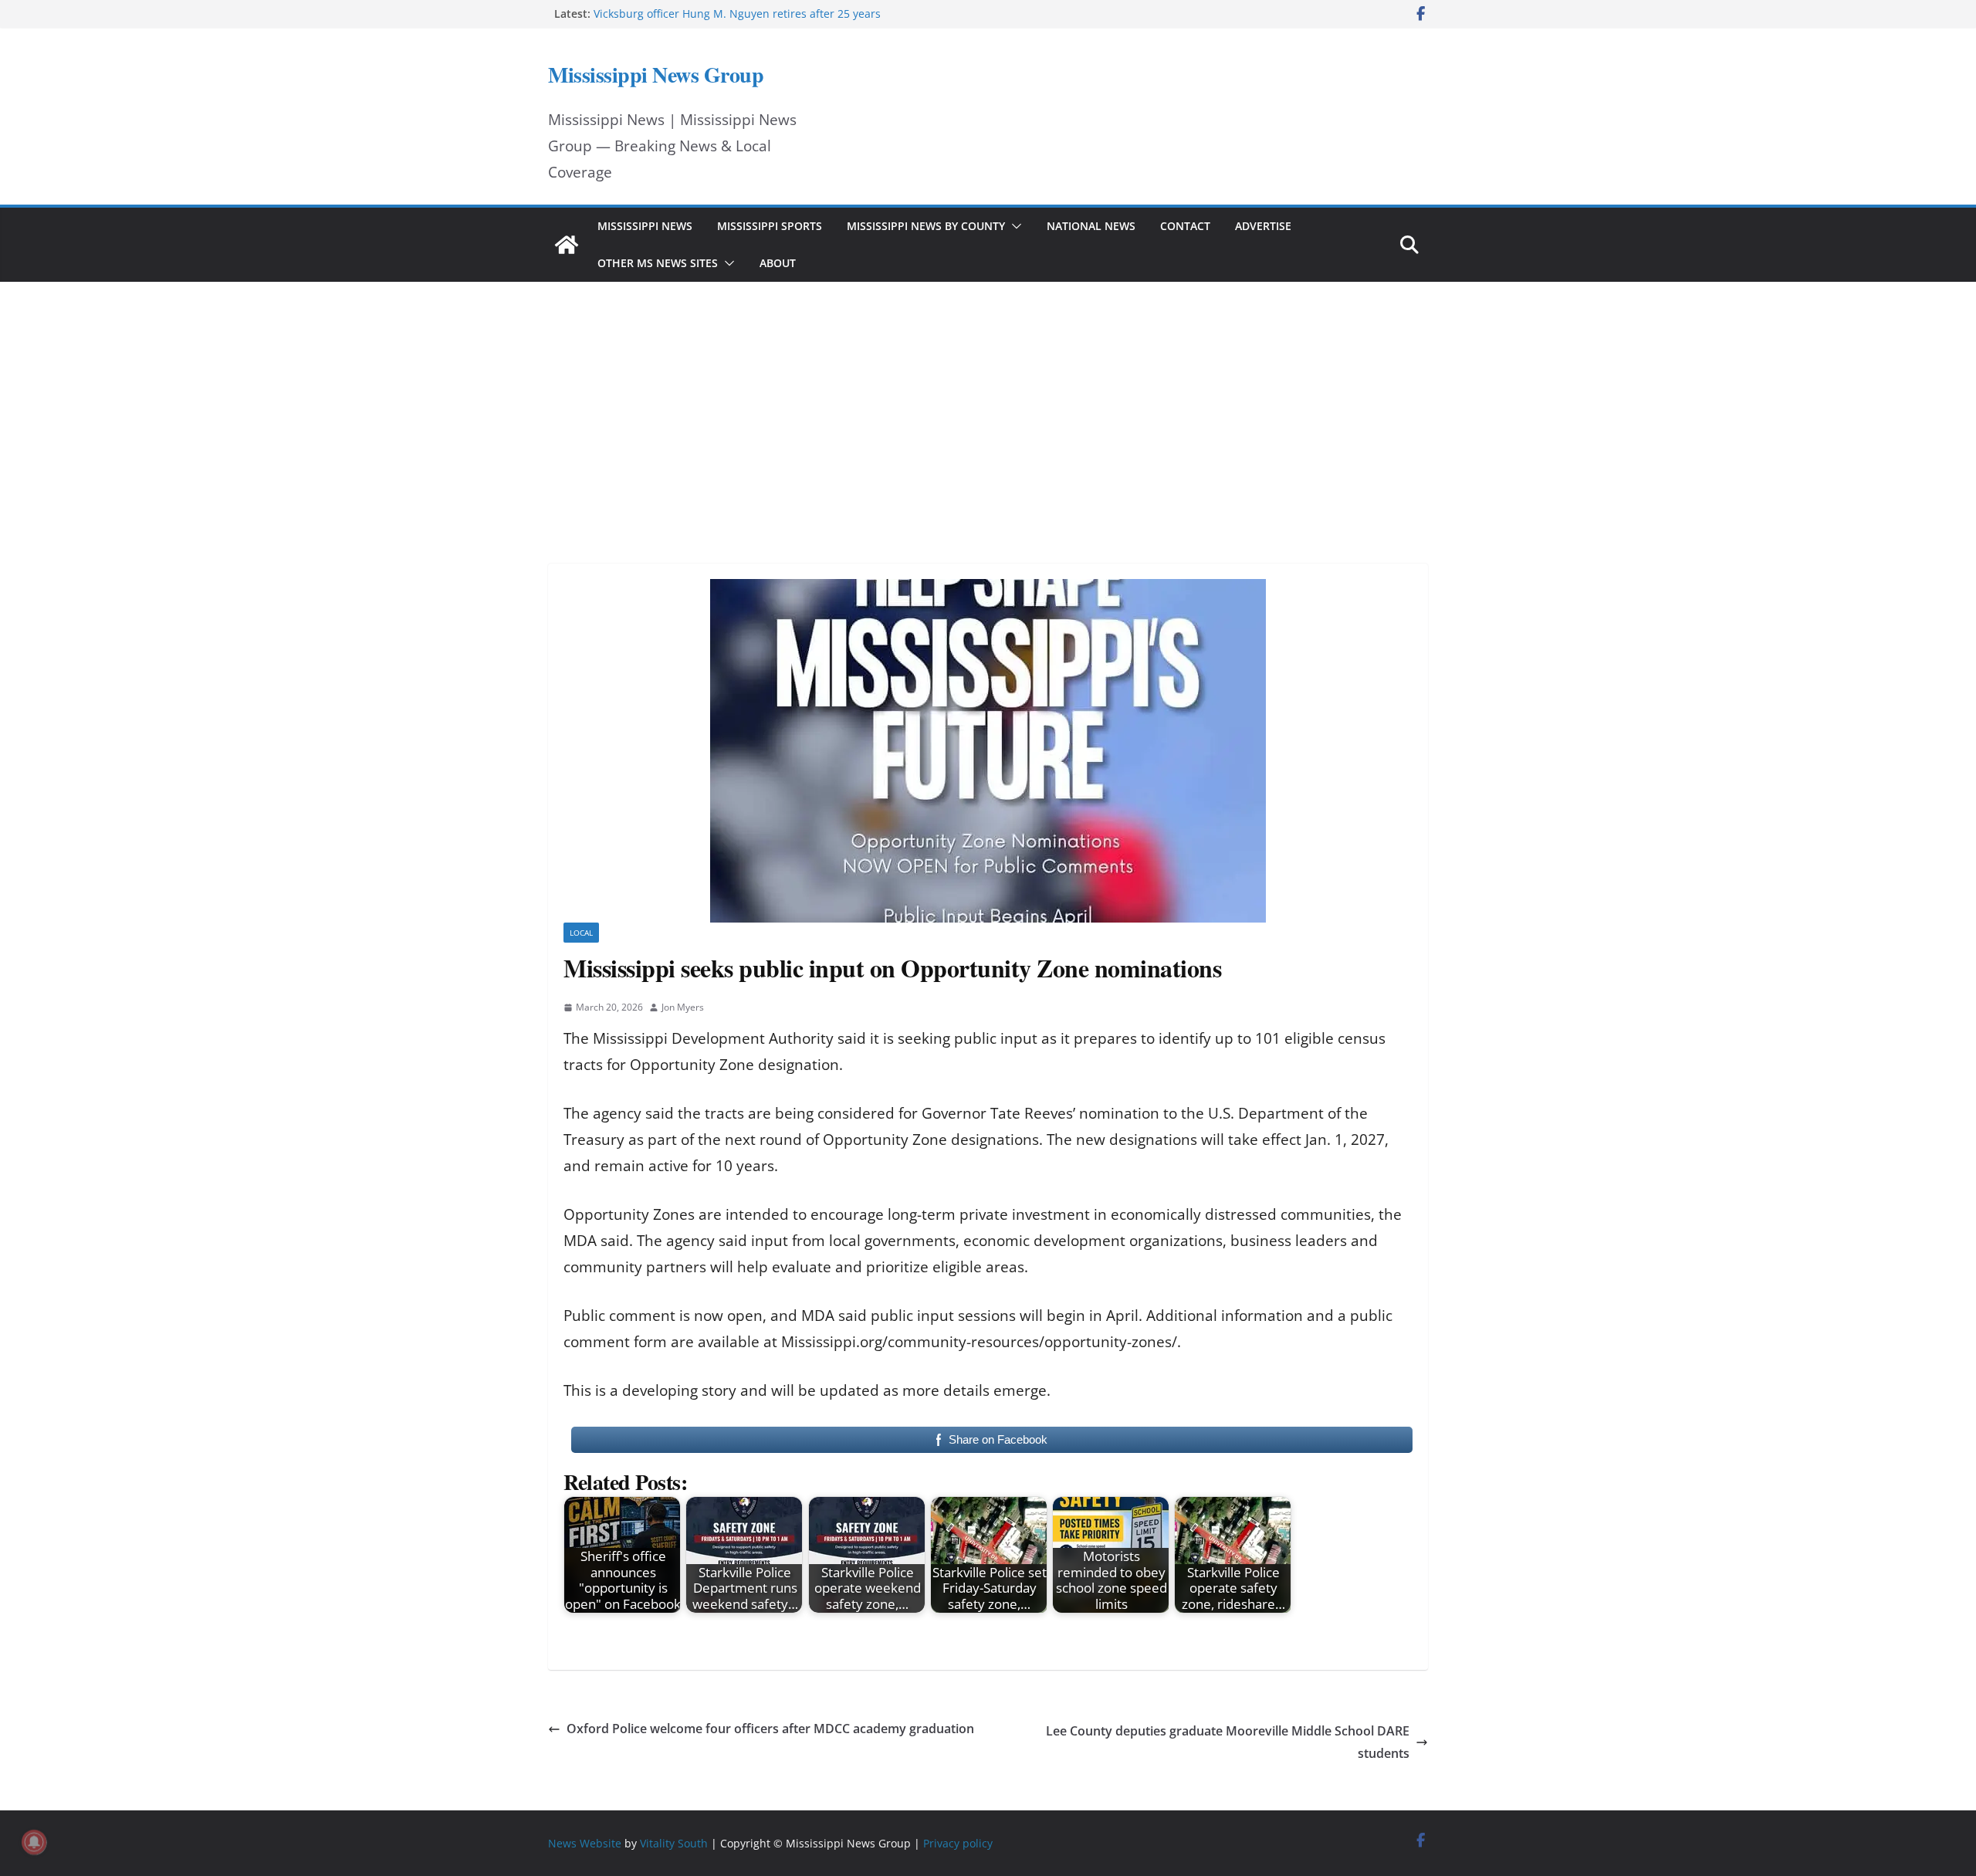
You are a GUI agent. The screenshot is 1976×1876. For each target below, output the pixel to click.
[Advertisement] (988, 401)
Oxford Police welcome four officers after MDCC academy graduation (770, 1729)
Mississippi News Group (656, 74)
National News (1091, 226)
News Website (585, 1843)
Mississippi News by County (926, 226)
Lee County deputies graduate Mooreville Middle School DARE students (1228, 1742)
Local (581, 933)
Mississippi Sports (770, 226)
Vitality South (674, 1843)
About (778, 263)
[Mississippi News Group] (567, 245)
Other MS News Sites (658, 263)
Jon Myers (683, 1007)
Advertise (1263, 226)
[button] (1013, 226)
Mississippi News (645, 226)
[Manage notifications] (34, 1842)
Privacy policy (958, 1843)
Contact (1185, 226)
